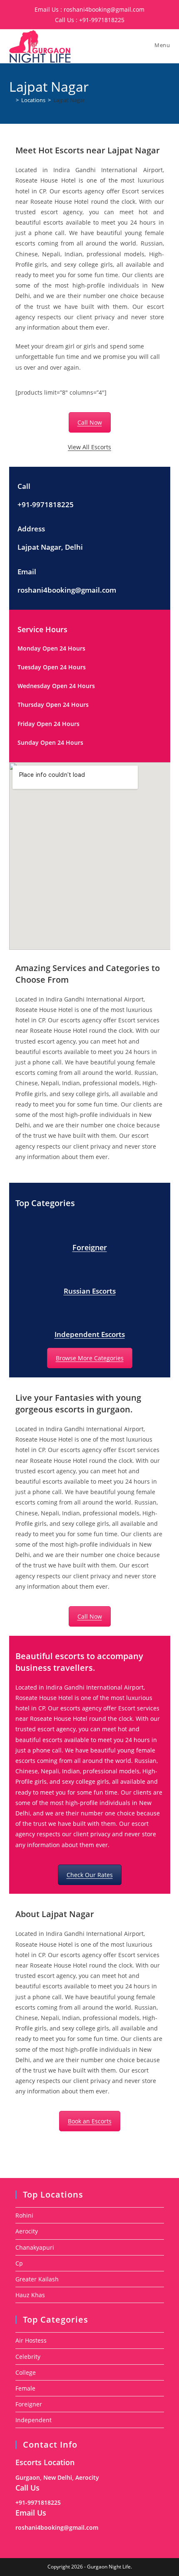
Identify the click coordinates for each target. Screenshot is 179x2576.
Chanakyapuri (35, 2247)
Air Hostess (31, 2340)
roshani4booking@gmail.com (104, 9)
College (26, 2372)
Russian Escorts (90, 1291)
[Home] (11, 100)
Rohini (24, 2215)
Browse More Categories (90, 1358)
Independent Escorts (90, 1334)
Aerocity (27, 2231)
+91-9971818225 (102, 20)
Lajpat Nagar (69, 100)
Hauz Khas (30, 2295)
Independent (34, 2420)
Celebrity (28, 2357)
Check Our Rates (90, 1875)
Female (25, 2388)
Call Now (90, 422)
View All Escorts (89, 447)
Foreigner (90, 1247)
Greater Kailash (37, 2279)
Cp (19, 2263)
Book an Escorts (90, 2121)
